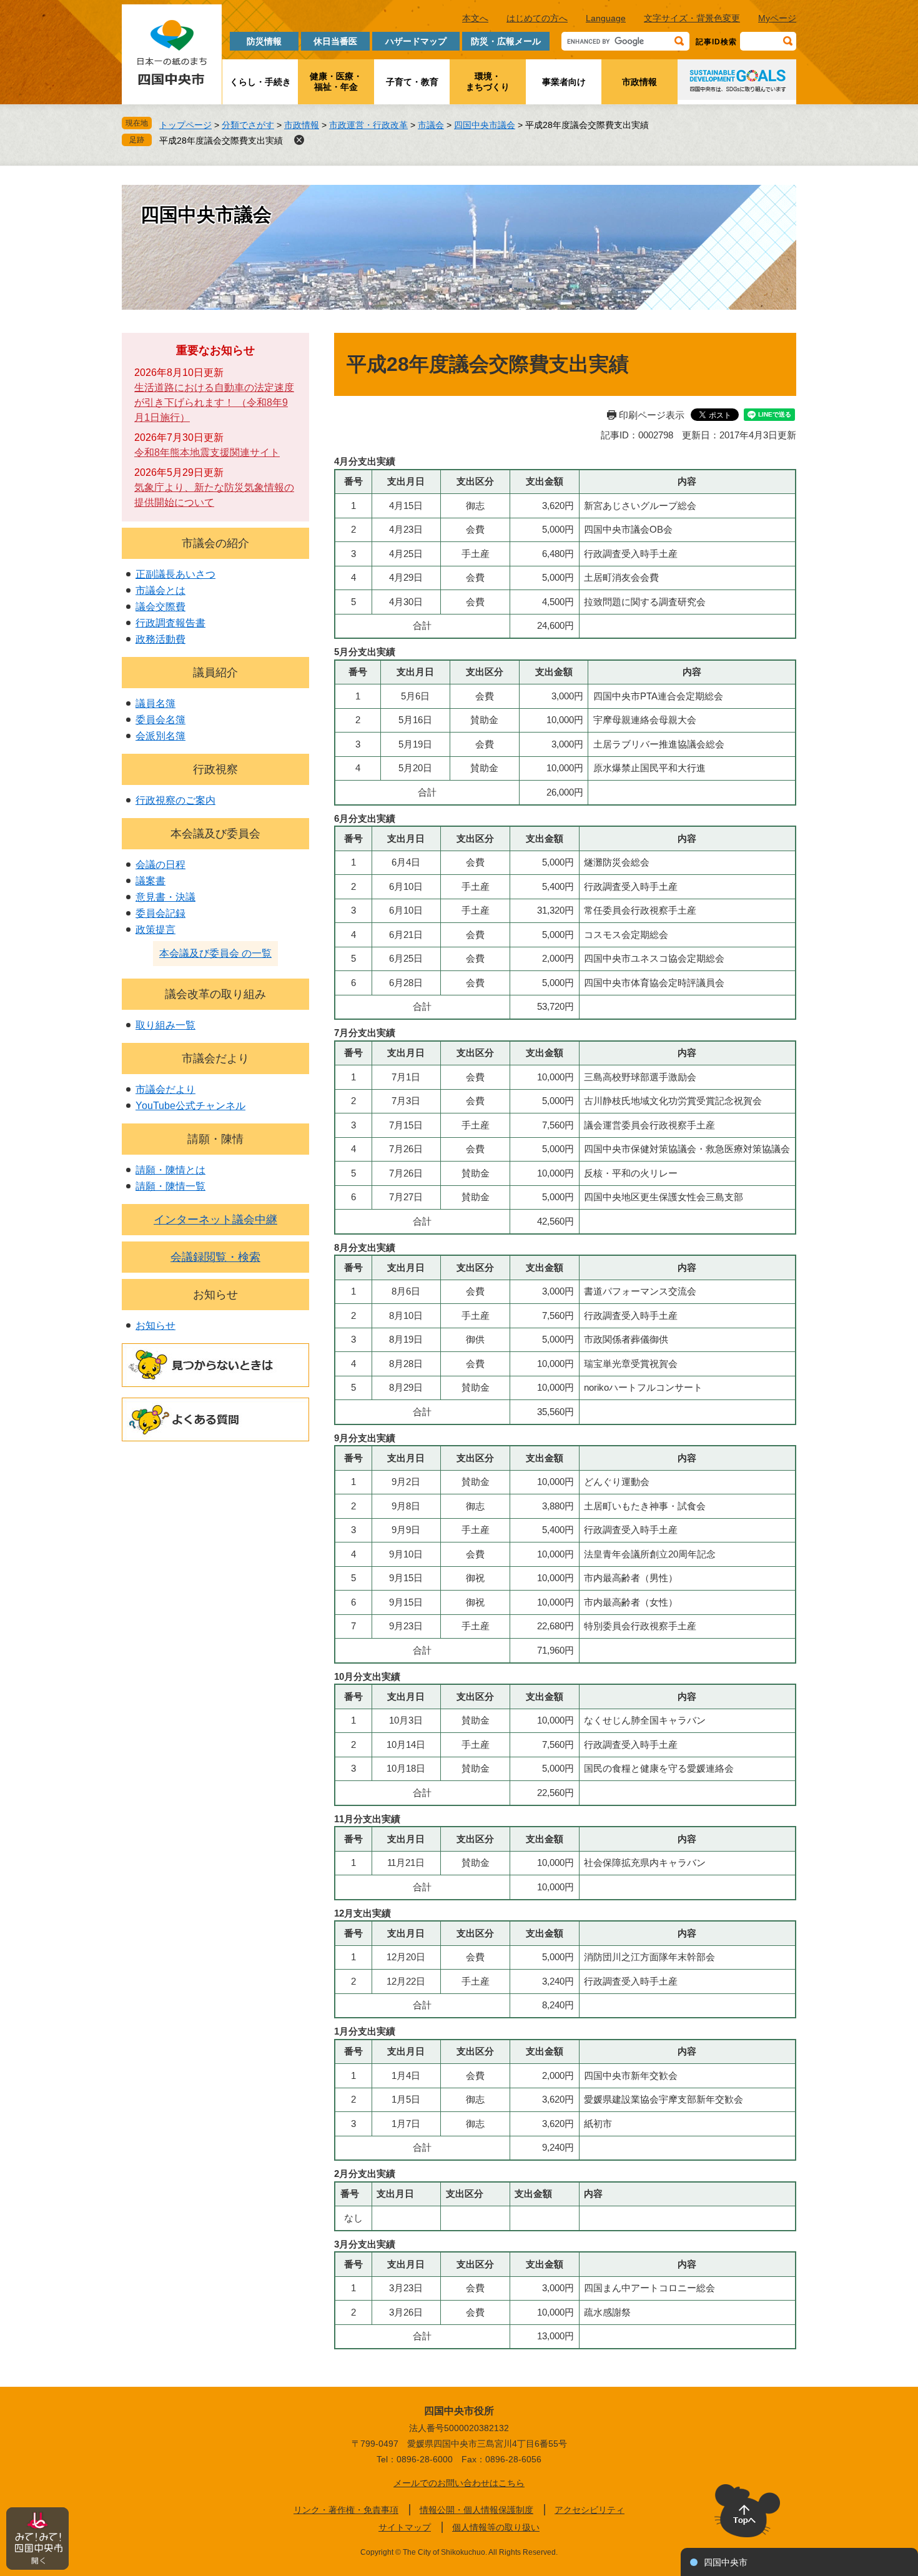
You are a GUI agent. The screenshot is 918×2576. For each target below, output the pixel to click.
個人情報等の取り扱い (496, 2527)
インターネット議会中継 (215, 1220)
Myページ (777, 18)
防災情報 (264, 41)
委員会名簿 (160, 720)
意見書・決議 (165, 897)
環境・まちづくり (488, 81)
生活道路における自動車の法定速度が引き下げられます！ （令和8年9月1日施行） (214, 402)
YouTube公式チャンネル (190, 1106)
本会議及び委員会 (215, 834)
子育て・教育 (412, 82)
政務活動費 (160, 639)
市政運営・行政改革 (368, 125)
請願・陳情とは (170, 1170)
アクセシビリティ (590, 2510)
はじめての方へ (537, 18)
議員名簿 (155, 703)
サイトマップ (405, 2527)
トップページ (185, 125)
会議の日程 (160, 865)
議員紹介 (215, 673)
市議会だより (215, 1059)
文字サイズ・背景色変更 (692, 18)
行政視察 (215, 769)
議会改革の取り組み (215, 994)
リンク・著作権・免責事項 (346, 2510)
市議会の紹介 (215, 543)
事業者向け (564, 82)
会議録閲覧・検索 (215, 1257)
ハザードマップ (416, 41)
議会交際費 (160, 607)
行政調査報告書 (170, 623)
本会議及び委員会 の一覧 (215, 953)
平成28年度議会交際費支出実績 (221, 141)
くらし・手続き (260, 82)
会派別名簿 (160, 736)
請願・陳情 (215, 1139)
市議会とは (160, 590)
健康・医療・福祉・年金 (336, 81)
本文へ (475, 18)
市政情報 (639, 82)
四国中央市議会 (485, 125)
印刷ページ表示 (652, 415)
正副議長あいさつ (175, 574)
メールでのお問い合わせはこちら (459, 2483)
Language (606, 18)
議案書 (151, 881)
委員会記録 (160, 913)
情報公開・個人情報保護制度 (476, 2510)
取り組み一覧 (165, 1025)
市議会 (431, 125)
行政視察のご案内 (175, 800)
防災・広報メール (506, 41)
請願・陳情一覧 (170, 1186)
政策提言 (155, 930)
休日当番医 (335, 41)
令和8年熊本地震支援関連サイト (207, 452)
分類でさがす (248, 125)
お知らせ (215, 1295)
